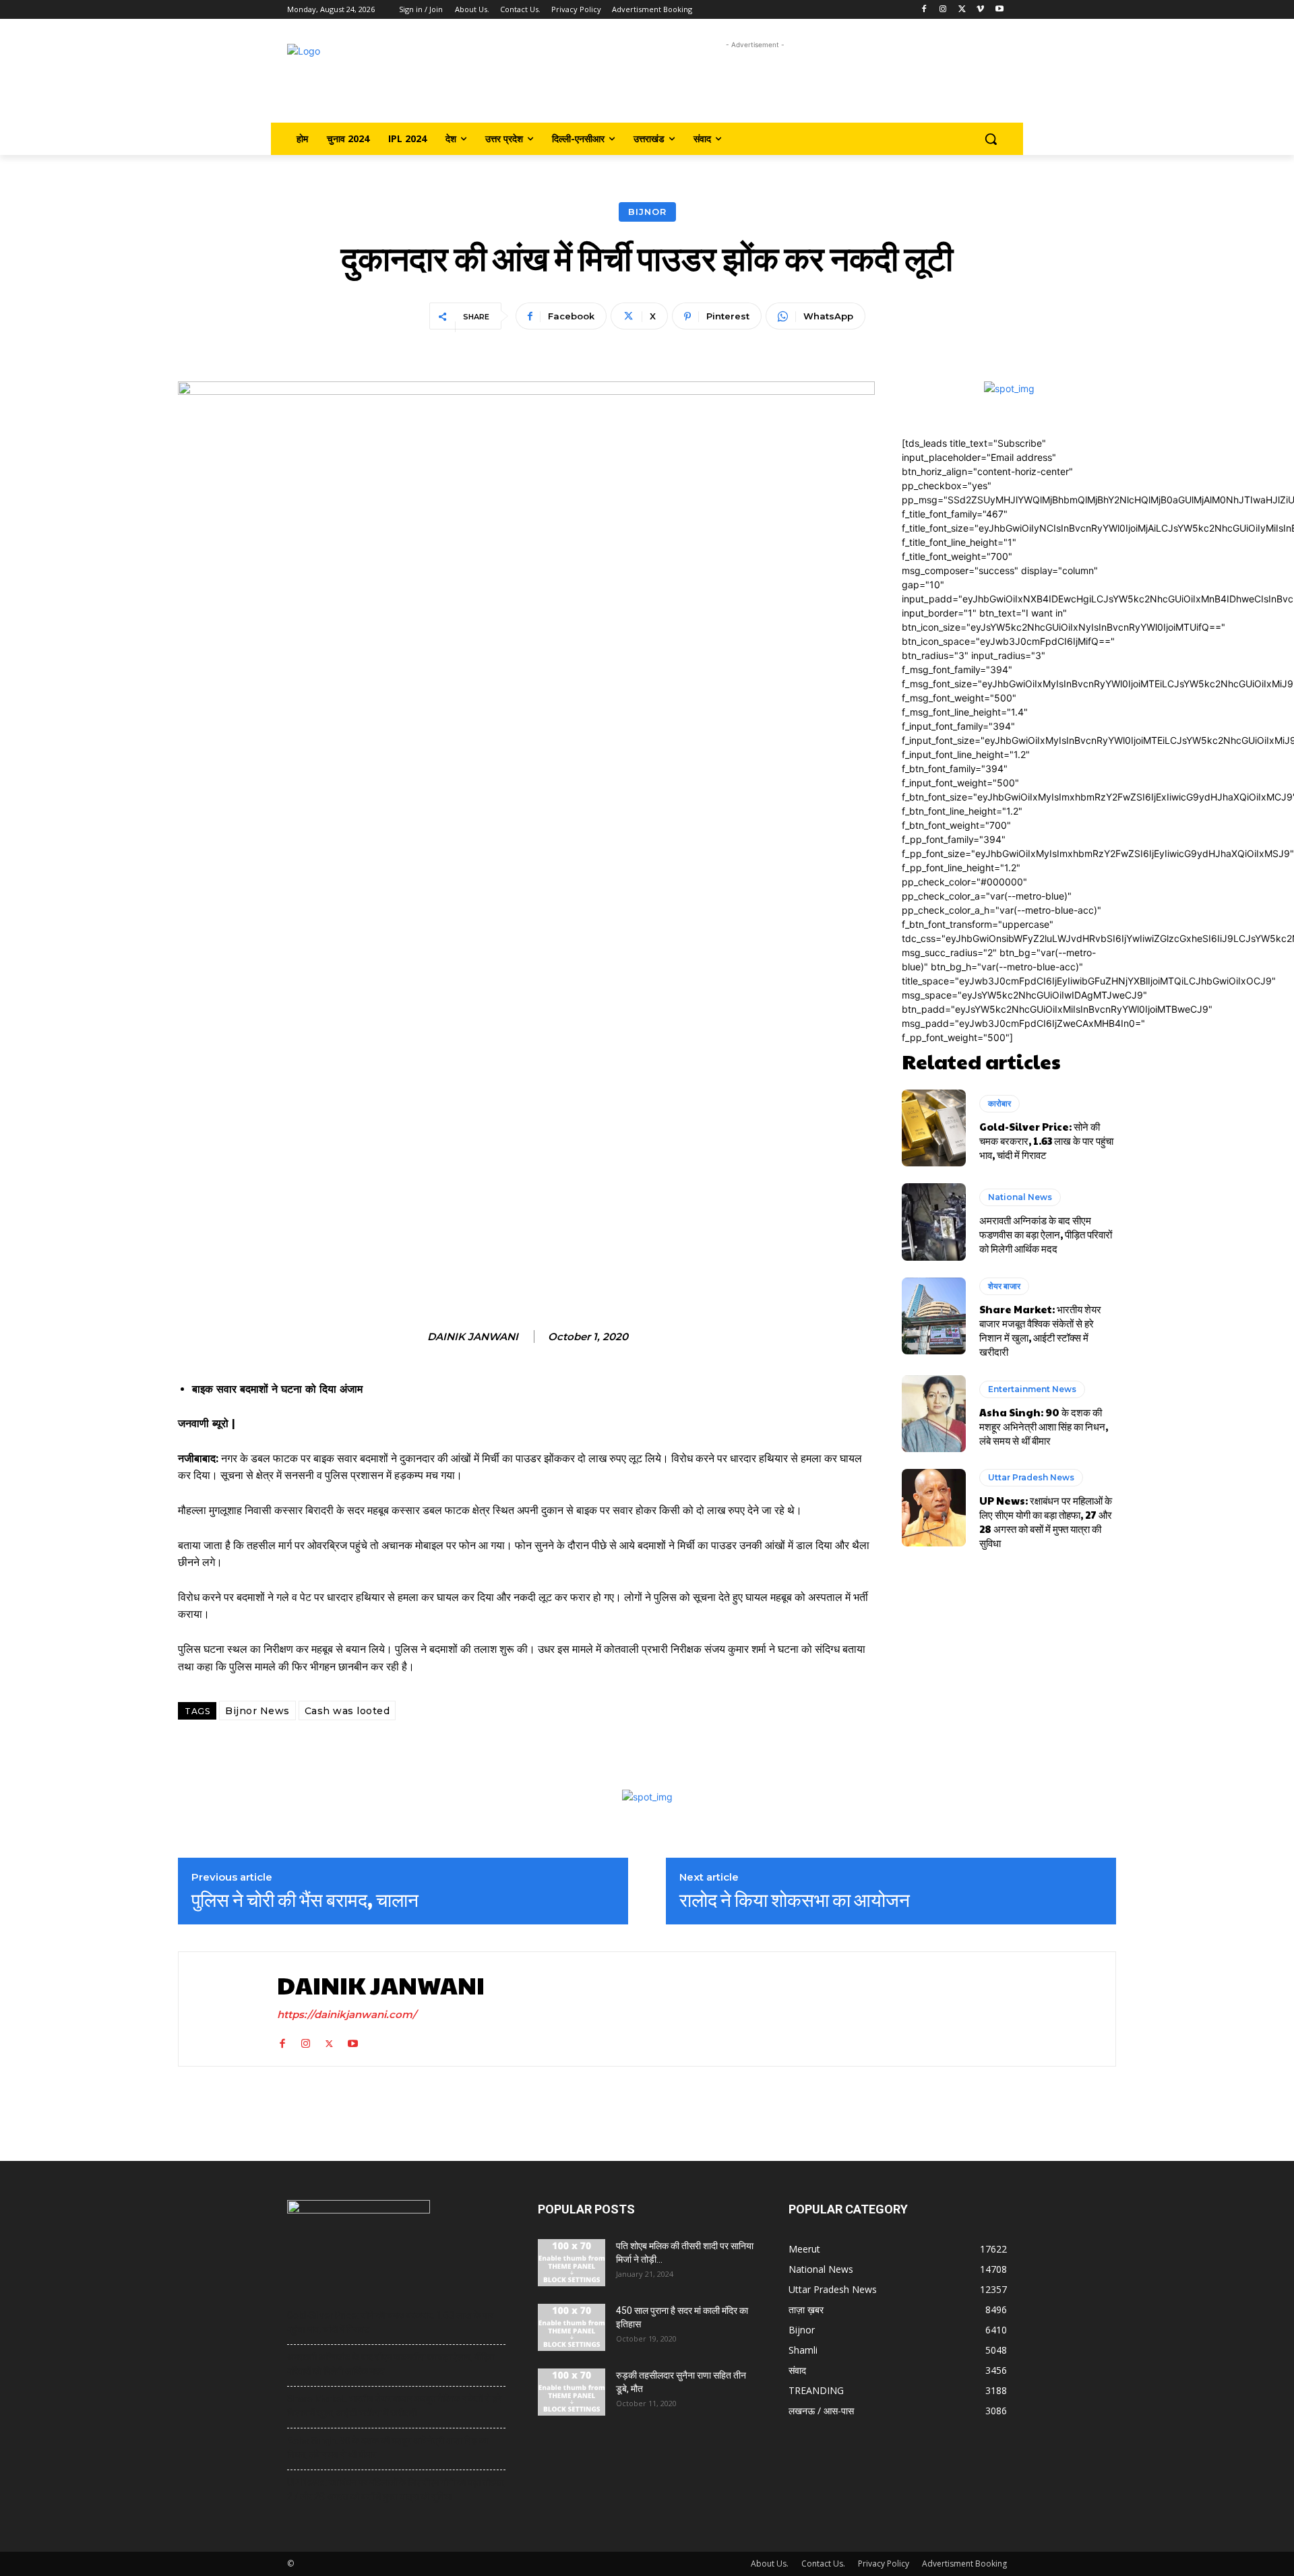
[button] (991, 139)
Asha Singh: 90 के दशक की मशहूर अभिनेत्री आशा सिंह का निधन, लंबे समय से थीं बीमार (1044, 1426)
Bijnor (647, 212)
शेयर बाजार (1004, 1286)
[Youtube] (999, 10)
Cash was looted (347, 1711)
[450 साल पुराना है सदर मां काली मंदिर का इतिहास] (572, 2327)
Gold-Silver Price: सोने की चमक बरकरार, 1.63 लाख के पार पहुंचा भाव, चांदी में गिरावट (1046, 1140)
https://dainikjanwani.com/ (347, 2014)
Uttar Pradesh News (1031, 1477)
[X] (962, 10)
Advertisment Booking (964, 2564)
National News (1020, 1197)
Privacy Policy (884, 2564)
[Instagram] (943, 10)
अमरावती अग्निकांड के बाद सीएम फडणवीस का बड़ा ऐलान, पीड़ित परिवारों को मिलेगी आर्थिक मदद (1046, 1234)
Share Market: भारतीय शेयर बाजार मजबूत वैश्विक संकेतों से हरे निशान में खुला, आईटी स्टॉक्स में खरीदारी (1040, 1330)
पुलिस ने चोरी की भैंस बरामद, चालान (305, 1899)
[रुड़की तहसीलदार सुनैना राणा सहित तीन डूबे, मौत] (572, 2392)
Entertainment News (1032, 1389)
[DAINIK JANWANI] (224, 2009)
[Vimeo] (980, 10)
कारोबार (999, 1103)
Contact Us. (823, 2564)
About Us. (770, 2564)
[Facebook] (924, 10)
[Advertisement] (755, 83)
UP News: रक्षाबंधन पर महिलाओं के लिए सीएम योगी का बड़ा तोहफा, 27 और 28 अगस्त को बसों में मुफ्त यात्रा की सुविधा (1046, 1521)
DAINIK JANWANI (473, 1337)
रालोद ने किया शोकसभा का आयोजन (795, 1899)
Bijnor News (257, 1711)
